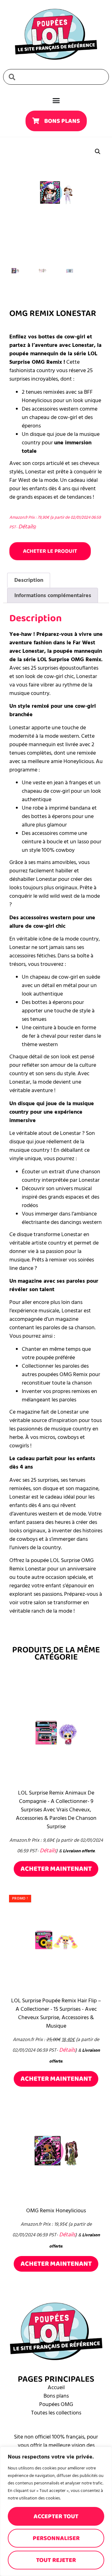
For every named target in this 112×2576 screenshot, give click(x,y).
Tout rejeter (56, 2560)
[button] (98, 152)
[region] (56, 2511)
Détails (26, 527)
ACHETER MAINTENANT (56, 1869)
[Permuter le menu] (56, 100)
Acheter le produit (50, 551)
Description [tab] (29, 580)
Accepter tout (56, 2516)
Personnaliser (56, 2538)
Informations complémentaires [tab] (53, 595)
